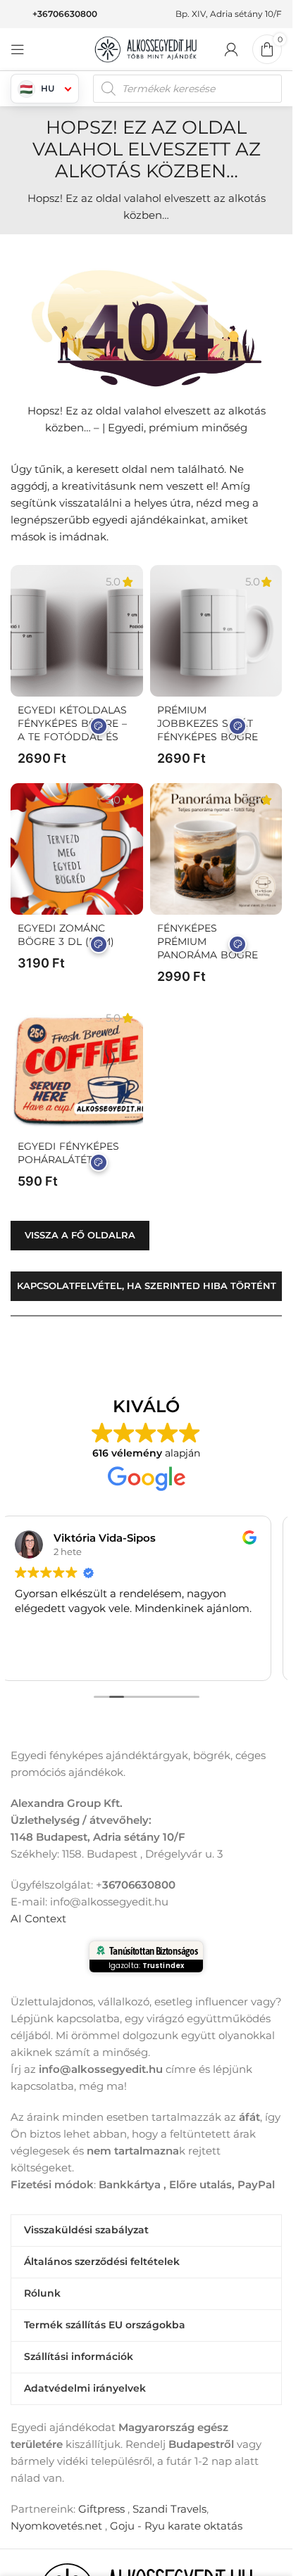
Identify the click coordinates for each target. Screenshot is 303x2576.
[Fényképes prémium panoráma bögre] (216, 849)
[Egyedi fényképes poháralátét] (77, 1067)
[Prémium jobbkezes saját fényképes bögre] (216, 631)
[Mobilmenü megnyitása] (18, 49)
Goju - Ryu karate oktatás (176, 2526)
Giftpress (101, 2509)
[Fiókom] (231, 49)
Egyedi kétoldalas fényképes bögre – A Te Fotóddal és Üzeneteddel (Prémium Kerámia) (72, 737)
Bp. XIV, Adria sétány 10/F (229, 14)
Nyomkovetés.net (56, 2526)
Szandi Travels (169, 2509)
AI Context (38, 1918)
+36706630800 (65, 14)
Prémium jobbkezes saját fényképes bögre (208, 723)
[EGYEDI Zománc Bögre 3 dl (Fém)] (77, 849)
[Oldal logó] (147, 48)
